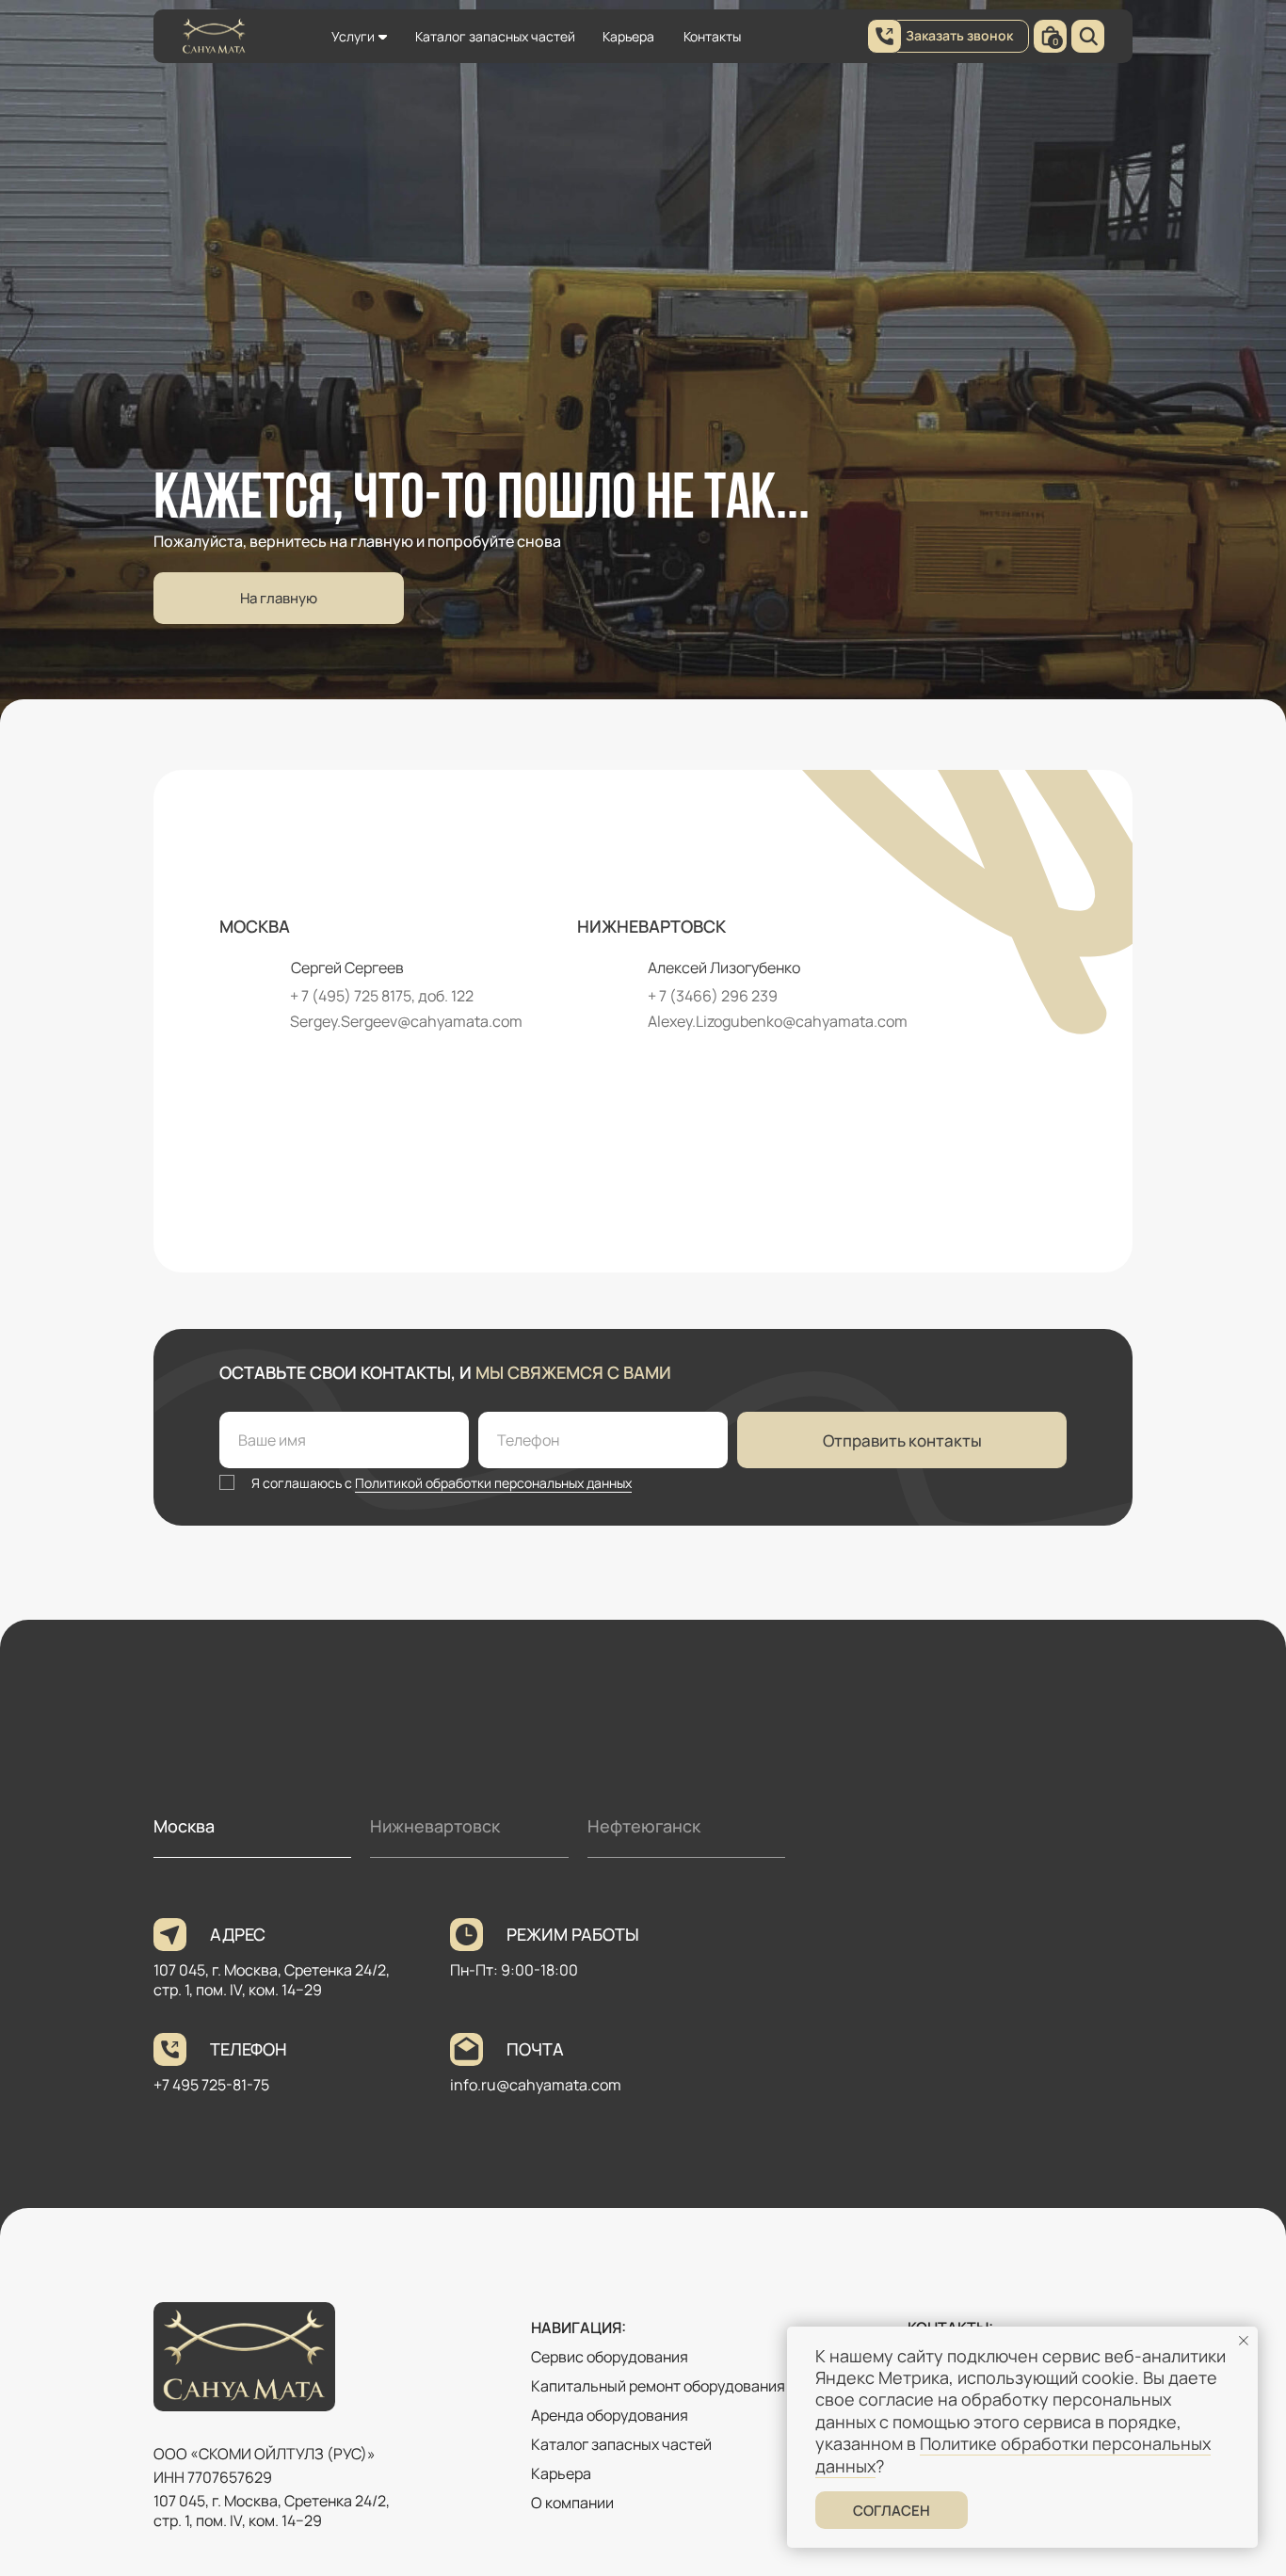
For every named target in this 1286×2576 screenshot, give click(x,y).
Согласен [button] (892, 2511)
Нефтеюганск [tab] (644, 1826)
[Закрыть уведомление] (1244, 2341)
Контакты (712, 36)
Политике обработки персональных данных (1013, 2454)
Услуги (353, 36)
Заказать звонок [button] (959, 35)
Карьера (628, 36)
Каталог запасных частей (495, 36)
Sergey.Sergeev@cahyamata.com (406, 1021)
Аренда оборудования (610, 2415)
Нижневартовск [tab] (435, 1826)
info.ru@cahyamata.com (536, 2085)
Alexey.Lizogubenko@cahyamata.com (778, 1021)
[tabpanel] (643, 2036)
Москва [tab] (184, 1826)
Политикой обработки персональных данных (493, 1483)
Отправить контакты (902, 1440)
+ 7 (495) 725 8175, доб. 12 (378, 996)
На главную (279, 598)
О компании (572, 2503)
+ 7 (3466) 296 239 (713, 996)
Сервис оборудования (610, 2357)
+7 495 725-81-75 (211, 2085)
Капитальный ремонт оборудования (658, 2386)
